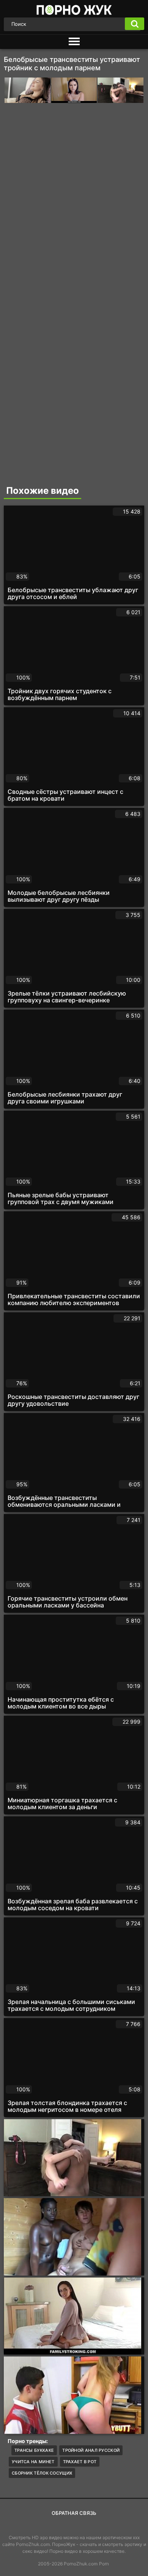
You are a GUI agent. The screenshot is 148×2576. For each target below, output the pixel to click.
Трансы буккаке (34, 2450)
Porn (104, 2564)
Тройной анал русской (91, 2450)
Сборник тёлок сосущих (42, 2473)
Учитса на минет (33, 2462)
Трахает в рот (80, 2462)
